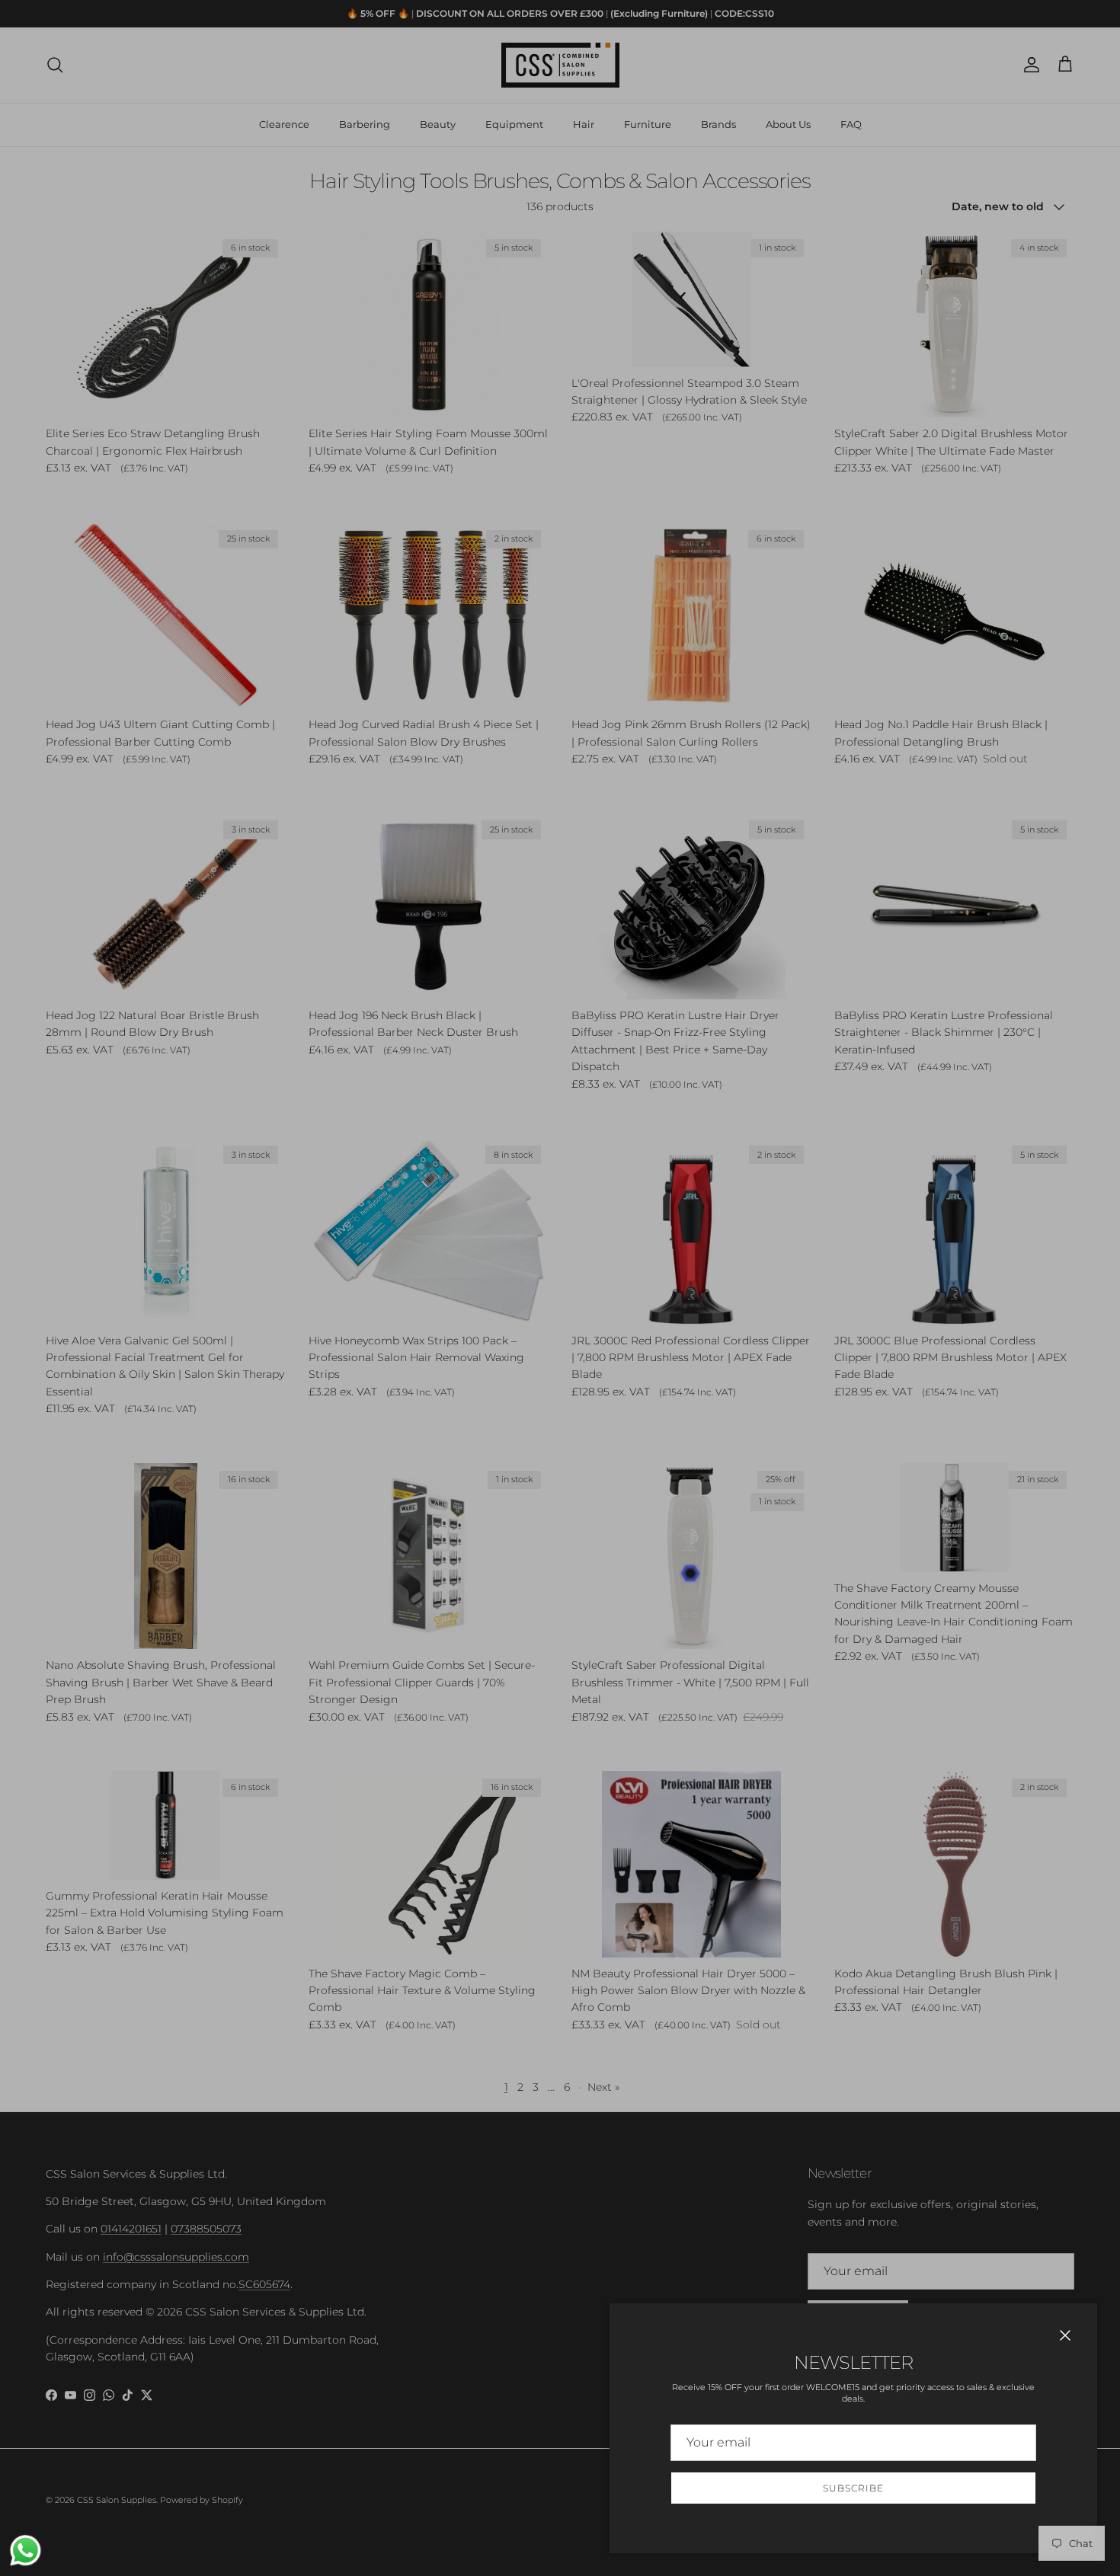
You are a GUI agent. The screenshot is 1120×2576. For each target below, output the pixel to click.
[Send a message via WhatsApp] (26, 2550)
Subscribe (853, 2488)
